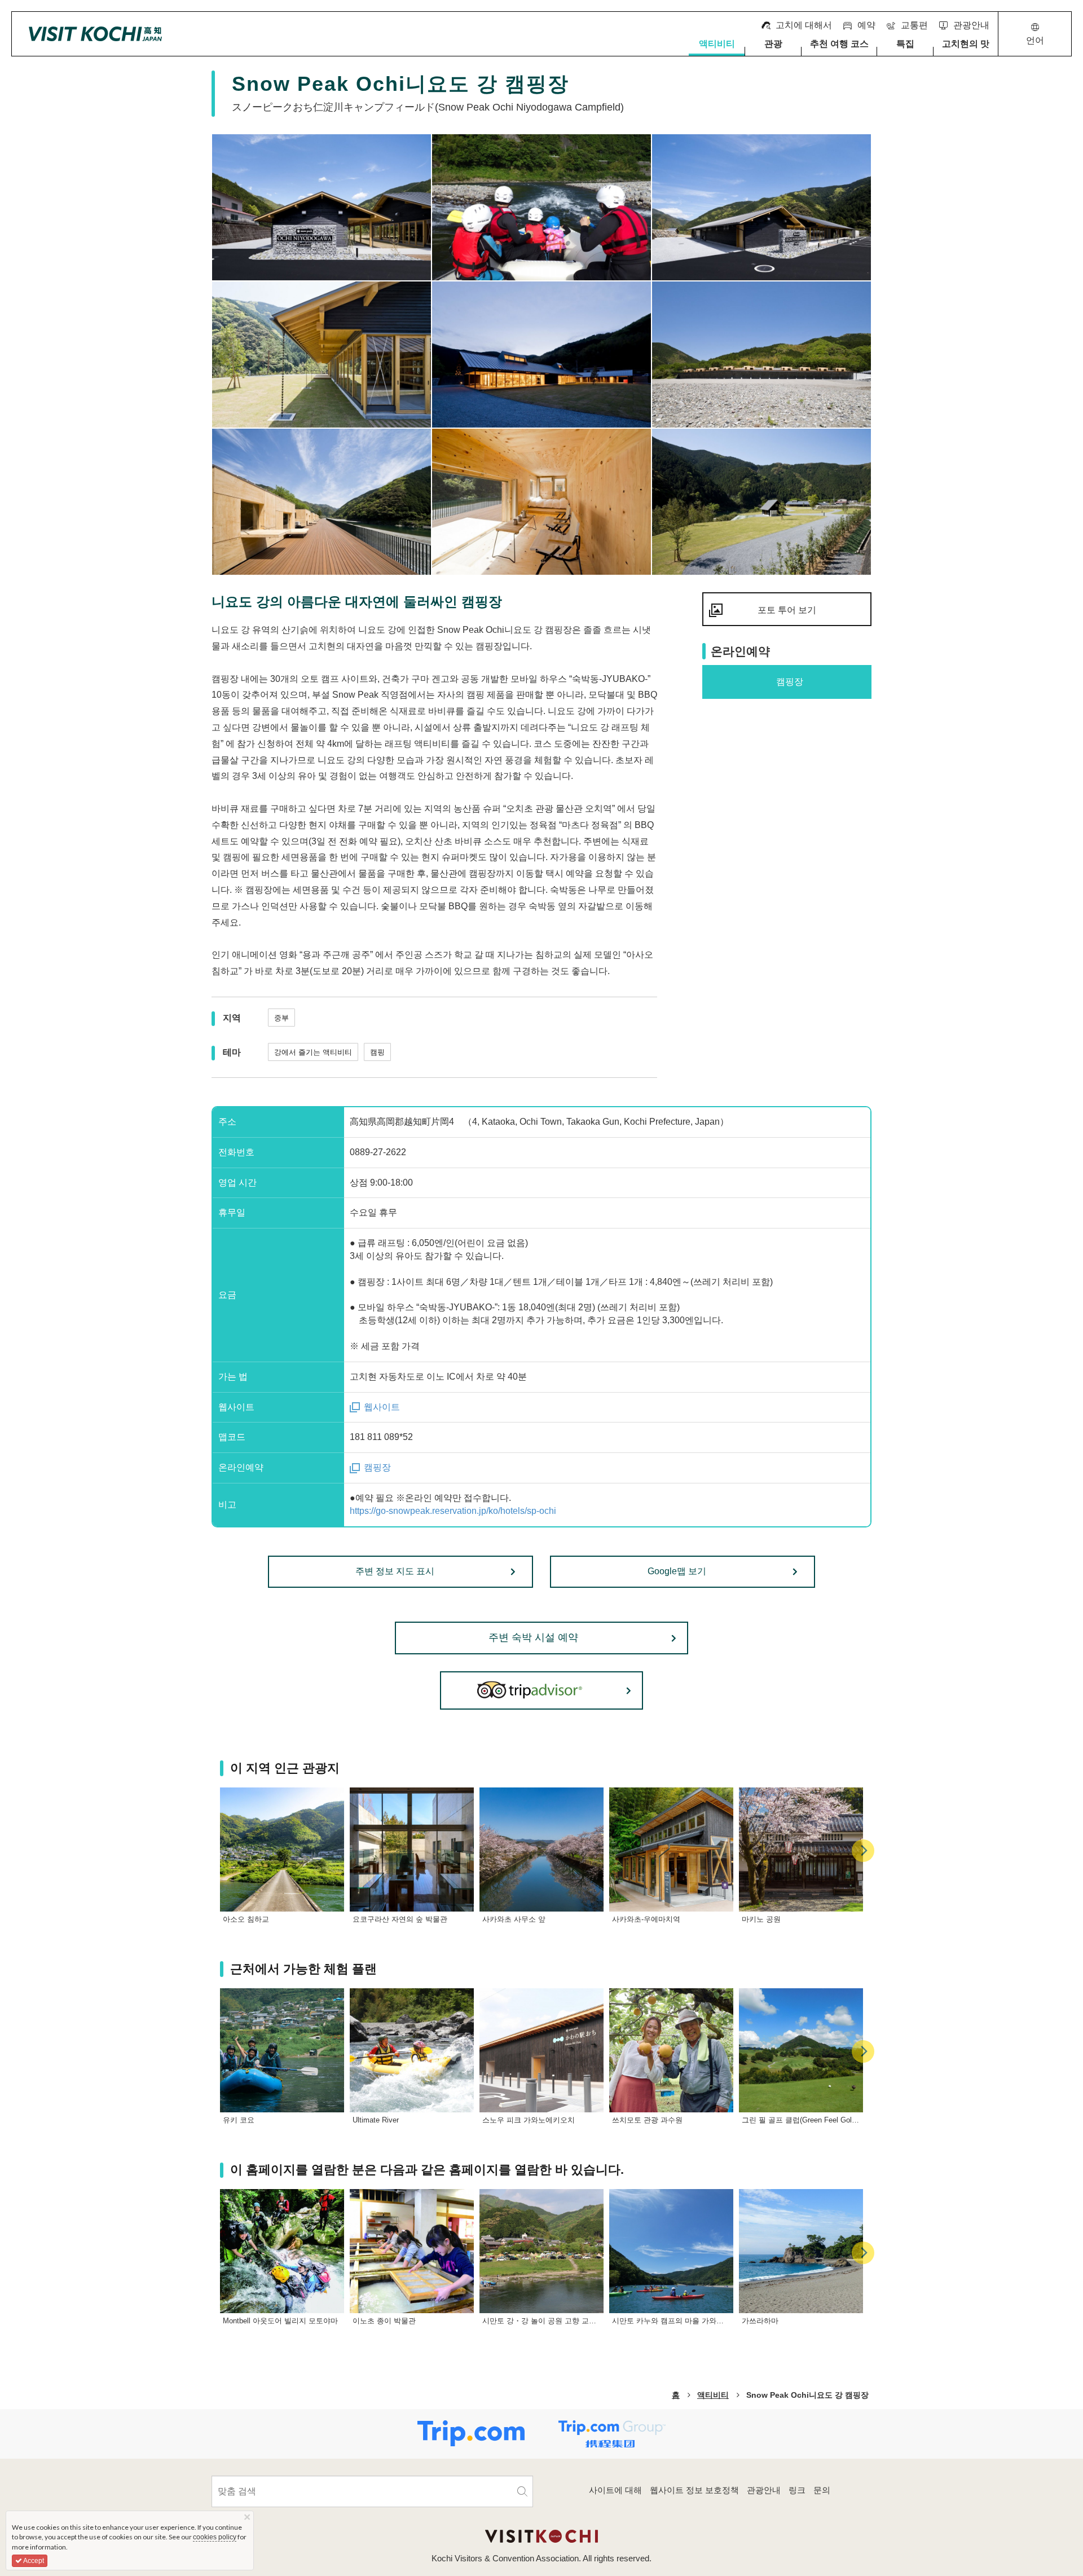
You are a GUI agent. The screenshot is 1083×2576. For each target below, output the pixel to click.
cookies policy (215, 2537)
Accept (33, 2561)
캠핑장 (377, 1467)
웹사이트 (382, 1407)
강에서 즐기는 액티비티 (313, 1052)
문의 (822, 2490)
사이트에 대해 (615, 2490)
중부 (281, 1018)
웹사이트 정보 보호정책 (694, 2490)
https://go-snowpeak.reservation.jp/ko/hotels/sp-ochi (453, 1511)
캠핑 (377, 1052)
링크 (797, 2490)
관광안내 (764, 2490)
